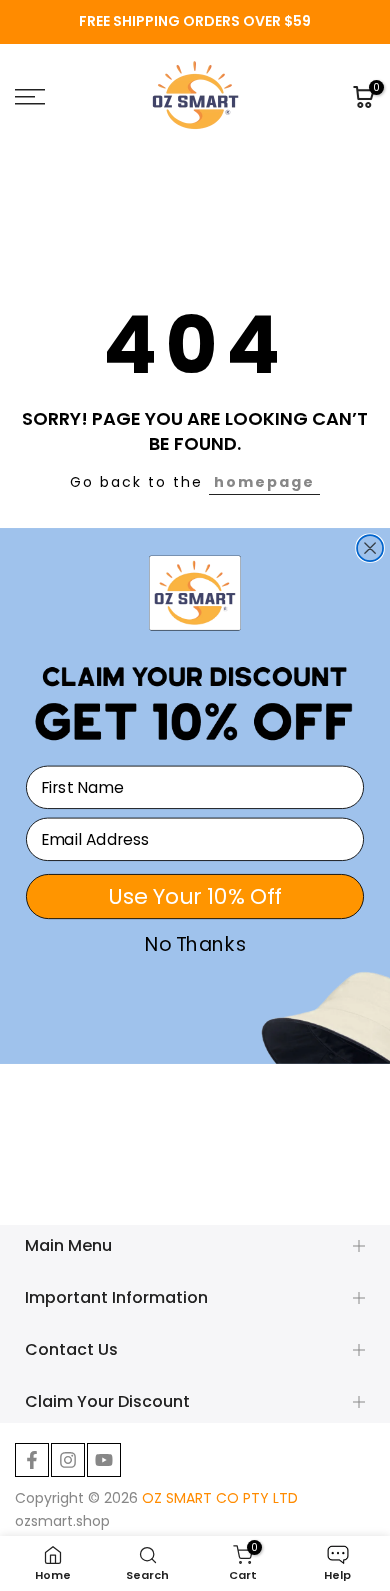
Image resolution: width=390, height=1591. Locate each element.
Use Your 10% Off (195, 896)
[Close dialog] (370, 548)
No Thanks (195, 944)
